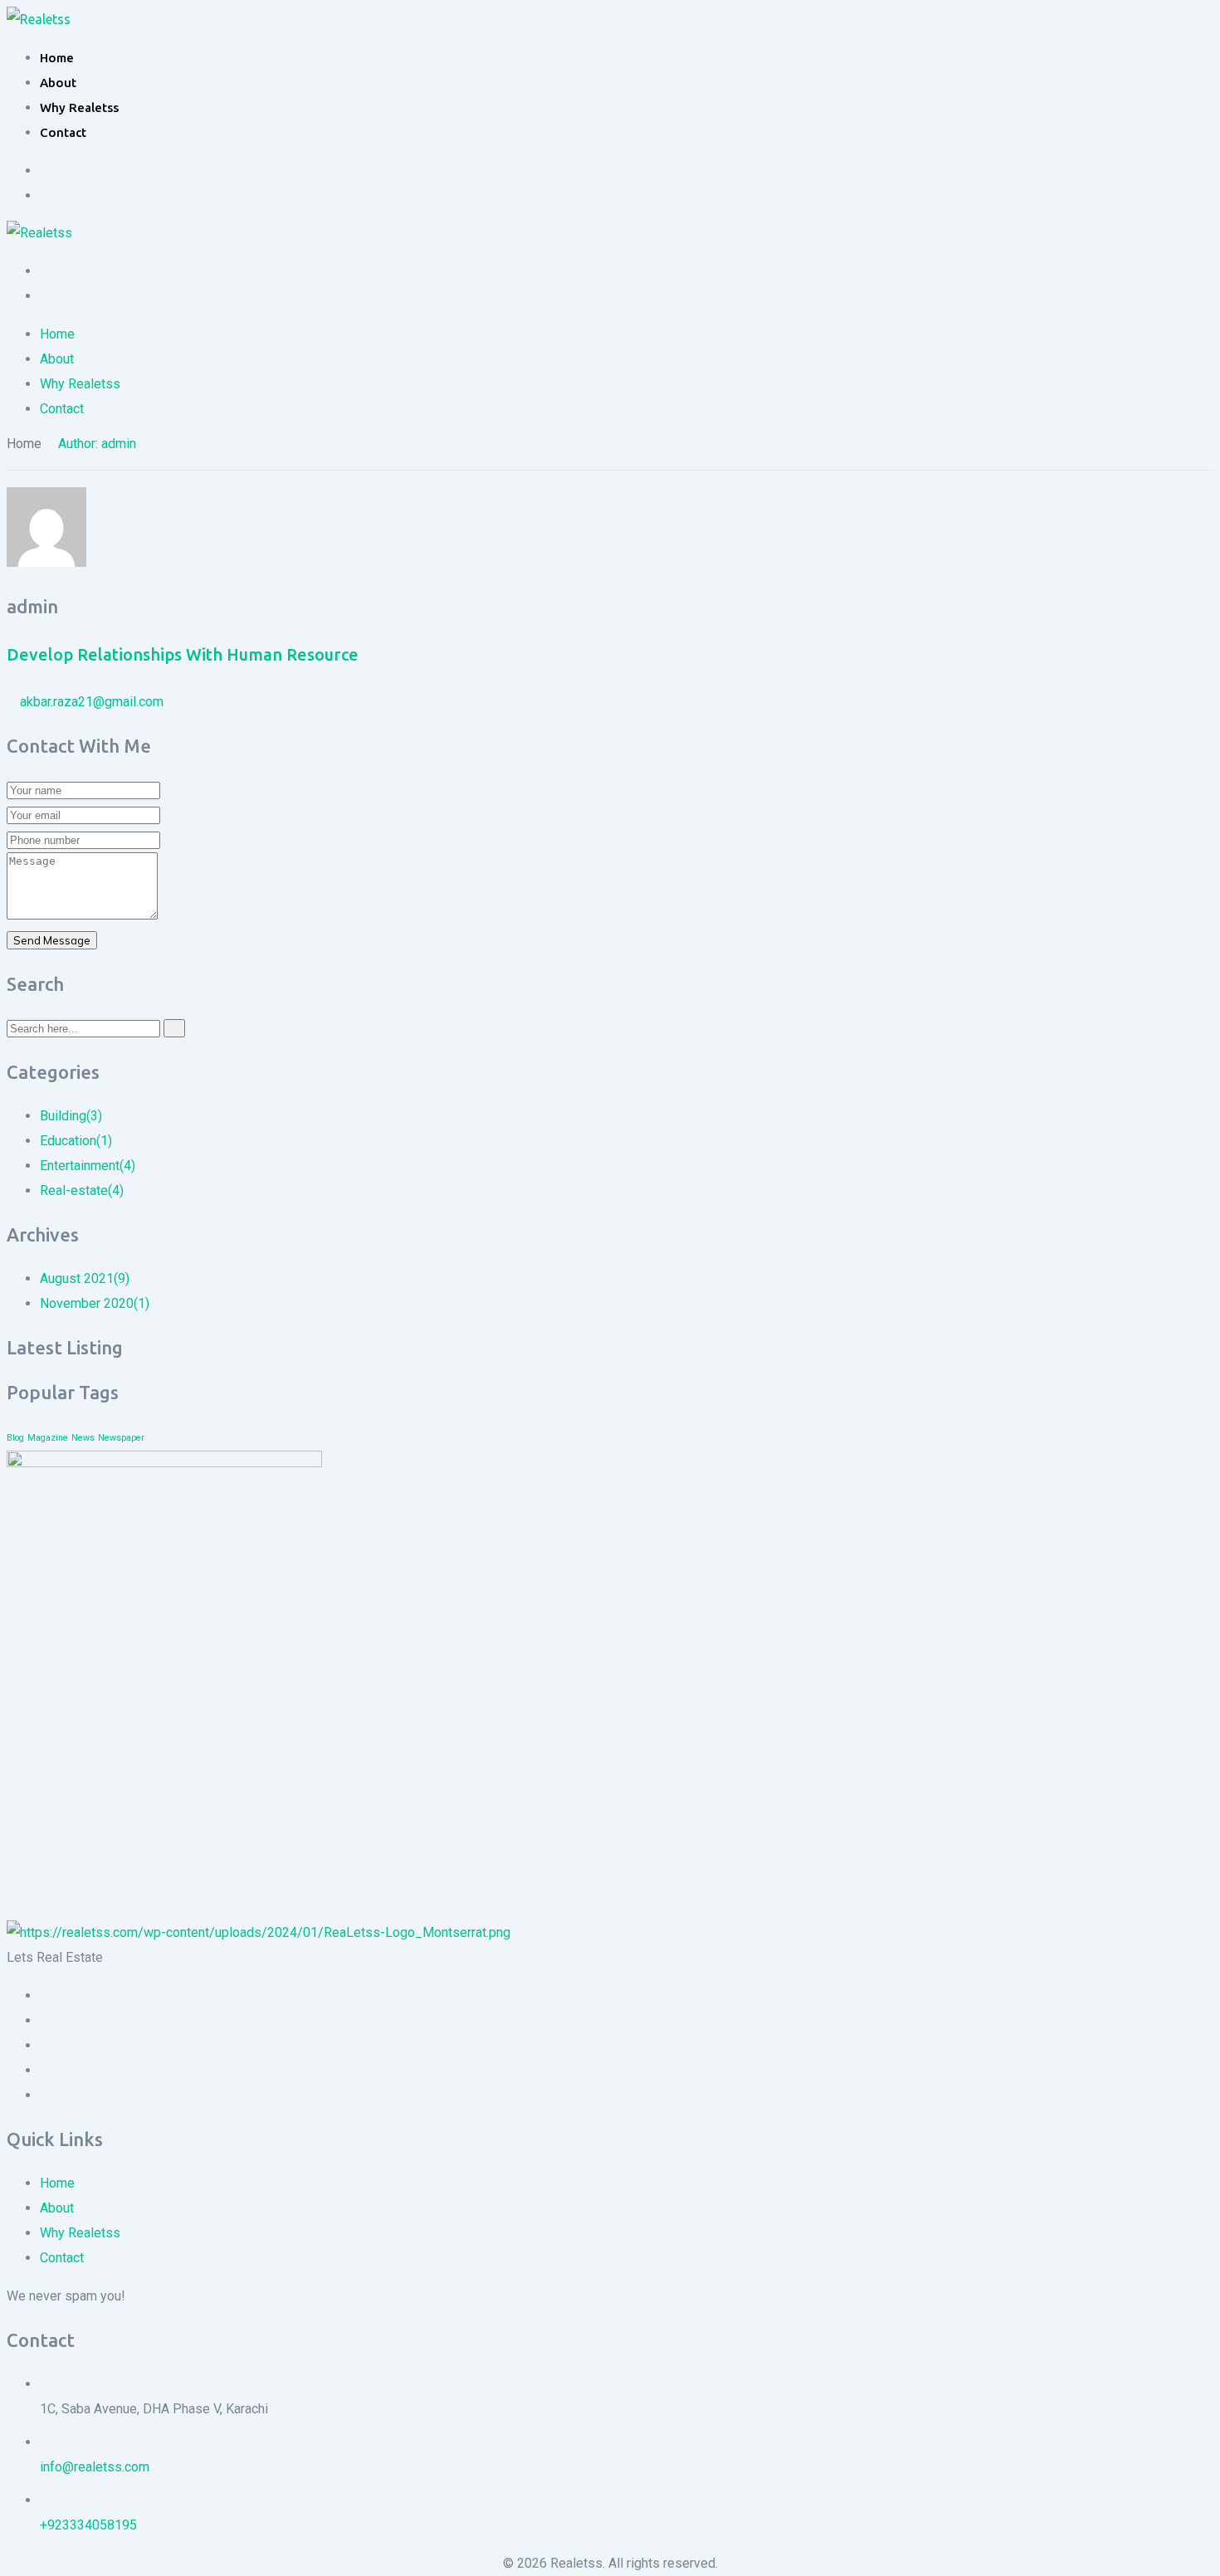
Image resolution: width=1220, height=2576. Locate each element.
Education (76, 1141)
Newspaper (121, 1438)
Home (57, 58)
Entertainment (88, 1166)
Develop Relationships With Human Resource (183, 654)
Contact (63, 132)
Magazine (48, 1438)
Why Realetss (79, 107)
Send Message (52, 940)
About (58, 83)
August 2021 (85, 1278)
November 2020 (95, 1303)
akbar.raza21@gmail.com (92, 702)
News (83, 1438)
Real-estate (82, 1190)
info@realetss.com (95, 2467)
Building (71, 1116)
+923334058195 (88, 2525)
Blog (15, 1438)
